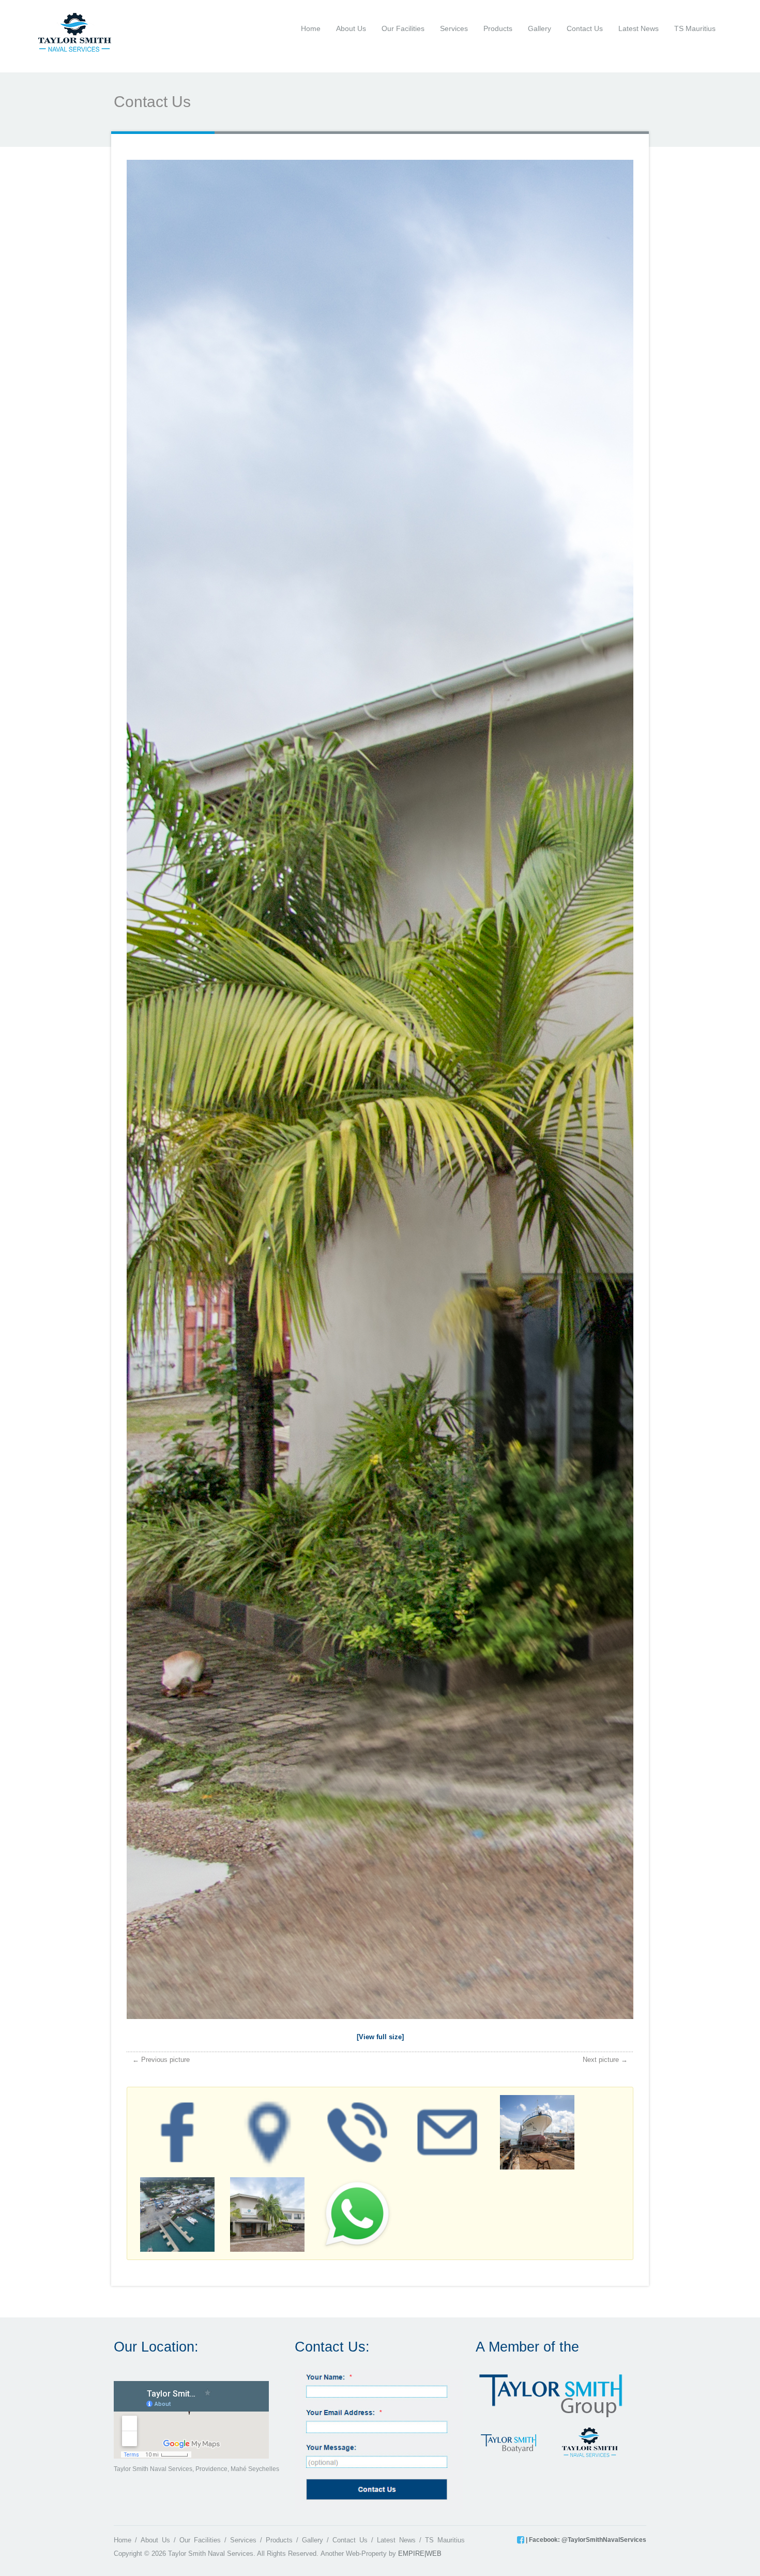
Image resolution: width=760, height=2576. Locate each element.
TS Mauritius (695, 28)
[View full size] (380, 2037)
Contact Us (585, 28)
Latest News (639, 28)
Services (454, 28)
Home (311, 28)
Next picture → (605, 2060)
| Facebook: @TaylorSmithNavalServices (585, 2540)
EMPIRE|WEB (420, 2554)
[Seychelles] (75, 32)
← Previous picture (161, 2060)
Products (498, 28)
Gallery (539, 28)
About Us (351, 28)
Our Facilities (403, 28)
